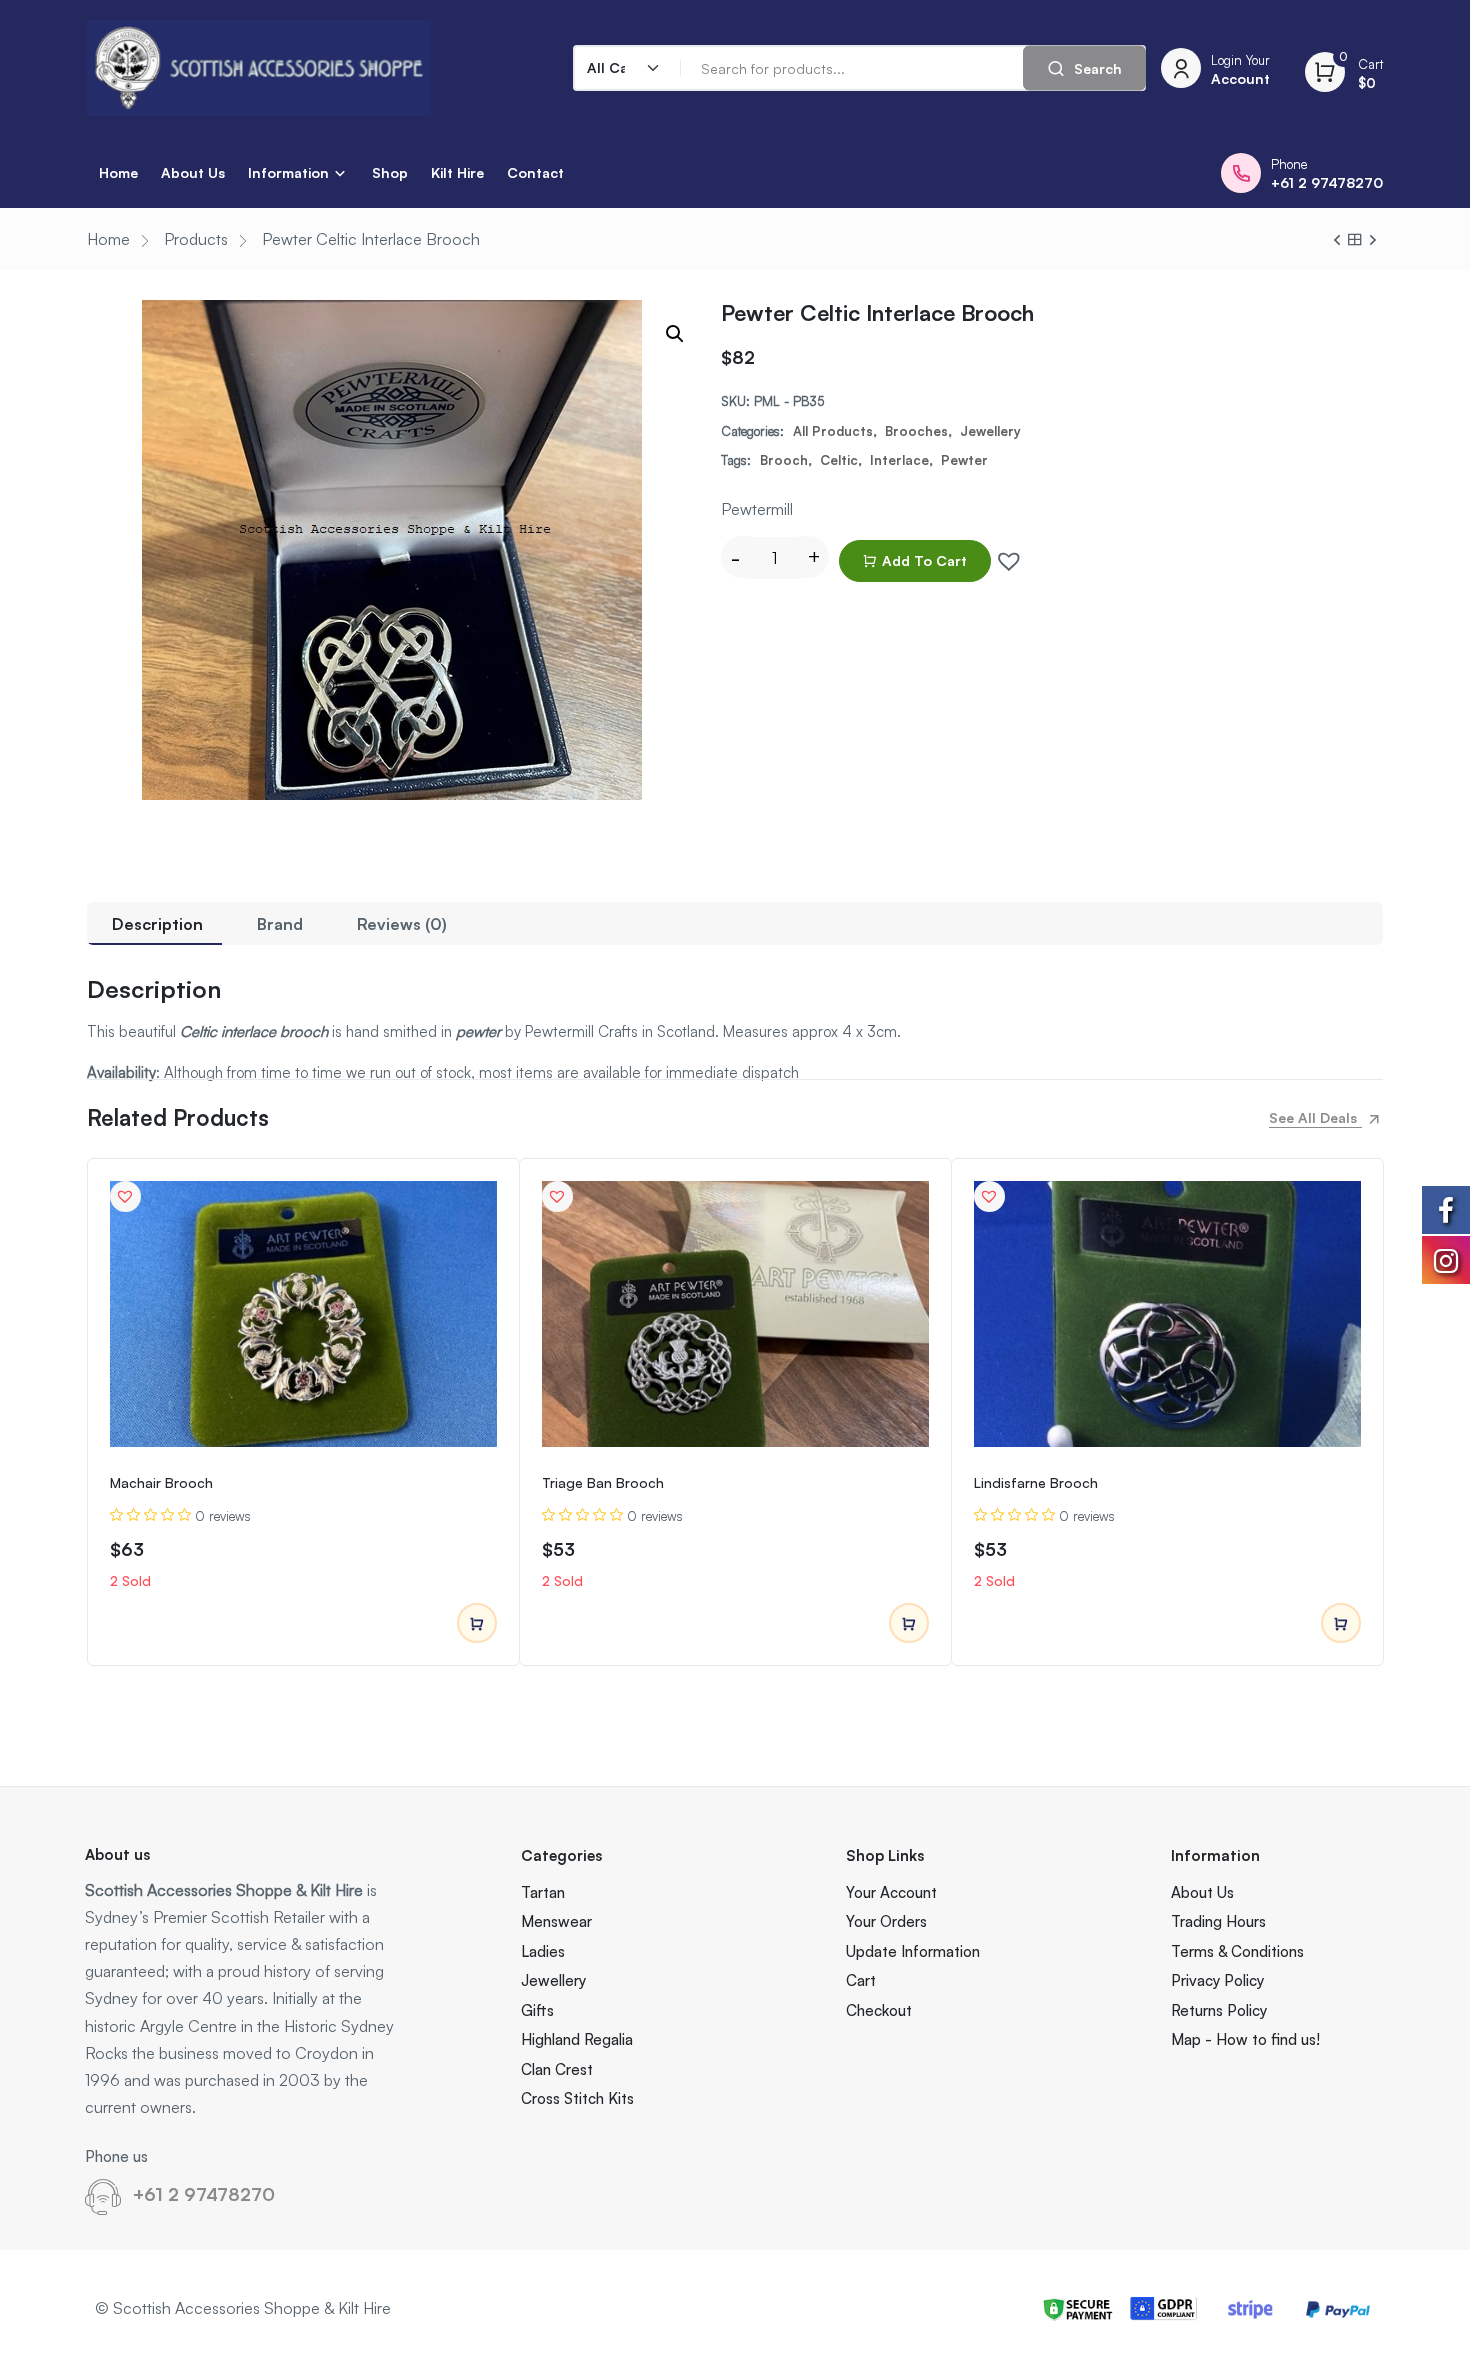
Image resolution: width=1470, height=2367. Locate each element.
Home (118, 172)
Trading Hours (1218, 1921)
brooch (784, 460)
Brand (280, 924)
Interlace (899, 460)
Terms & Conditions (1237, 1951)
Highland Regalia (577, 2039)
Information (288, 172)
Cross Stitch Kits (577, 2098)
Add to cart (924, 560)
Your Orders (886, 1921)
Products (196, 239)
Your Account (891, 1892)
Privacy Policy (1217, 1980)
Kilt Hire (457, 172)
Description (157, 924)
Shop (390, 172)
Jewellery (990, 431)
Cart (861, 1980)
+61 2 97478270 (204, 2194)
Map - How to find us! (1245, 2039)
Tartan (543, 1892)
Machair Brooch (161, 1482)
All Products (833, 431)
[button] (1004, 556)
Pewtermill (757, 509)
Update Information (913, 1951)
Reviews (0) (402, 924)
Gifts (537, 2010)
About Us (193, 172)
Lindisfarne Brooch (1036, 1482)
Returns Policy (1219, 2010)
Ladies (543, 1951)
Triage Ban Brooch (603, 1482)
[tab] (157, 923)
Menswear (556, 1921)
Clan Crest (557, 2069)
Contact (535, 172)
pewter (964, 460)
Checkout (879, 2010)
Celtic (839, 460)
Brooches (916, 431)
